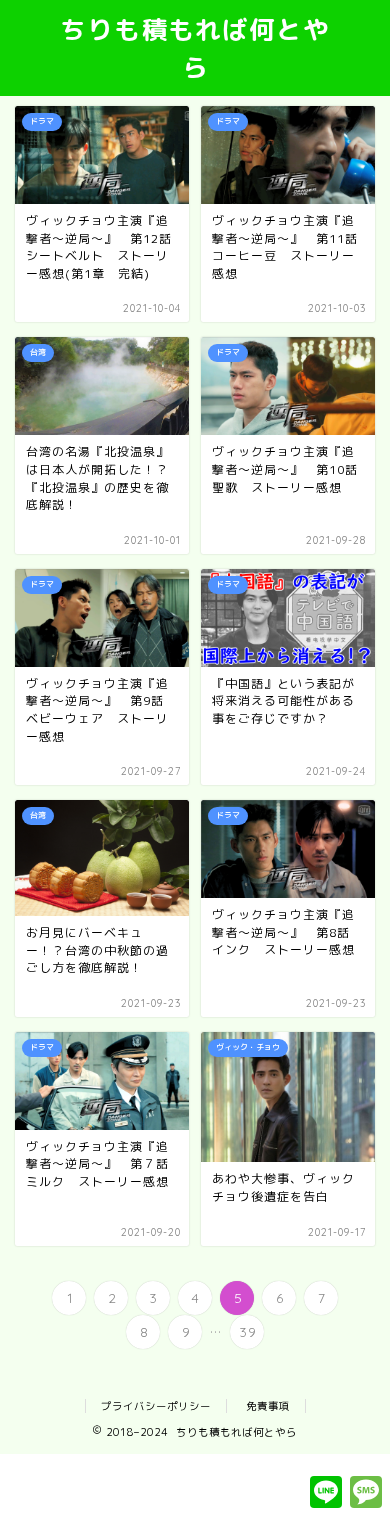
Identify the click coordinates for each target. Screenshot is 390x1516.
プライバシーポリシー (156, 1406)
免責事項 (268, 1406)
